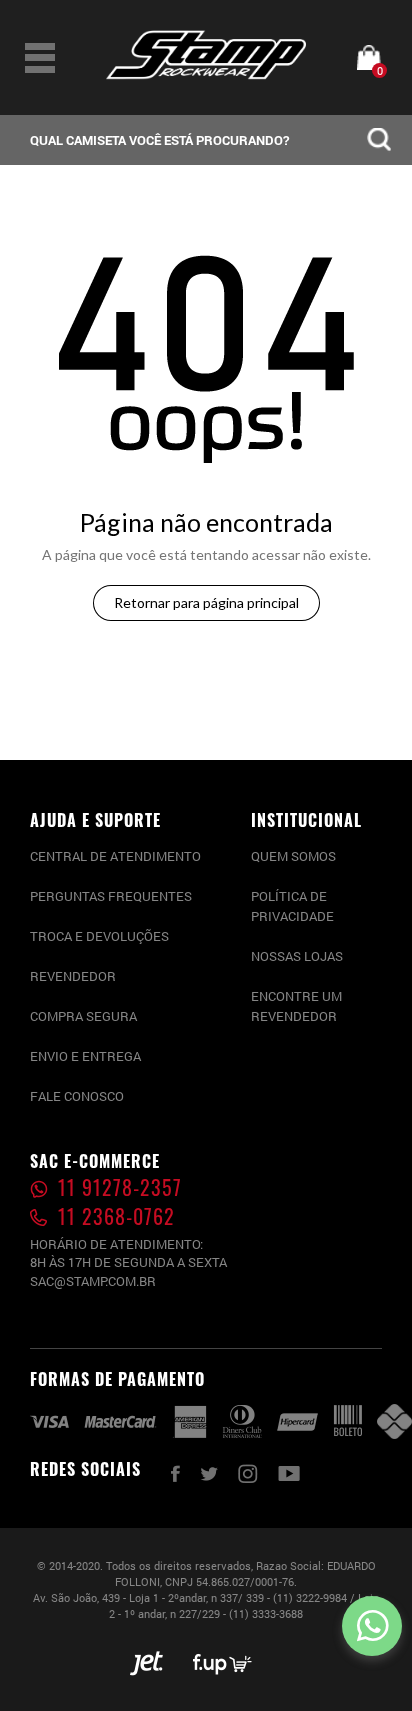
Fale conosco (77, 1096)
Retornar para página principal (206, 602)
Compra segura (83, 1016)
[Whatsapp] (372, 1626)
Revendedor (73, 976)
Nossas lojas (297, 956)
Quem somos (293, 856)
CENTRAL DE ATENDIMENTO (115, 856)
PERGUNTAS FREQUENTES (111, 896)
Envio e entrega (85, 1056)
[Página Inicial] (206, 74)
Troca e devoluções (99, 936)
